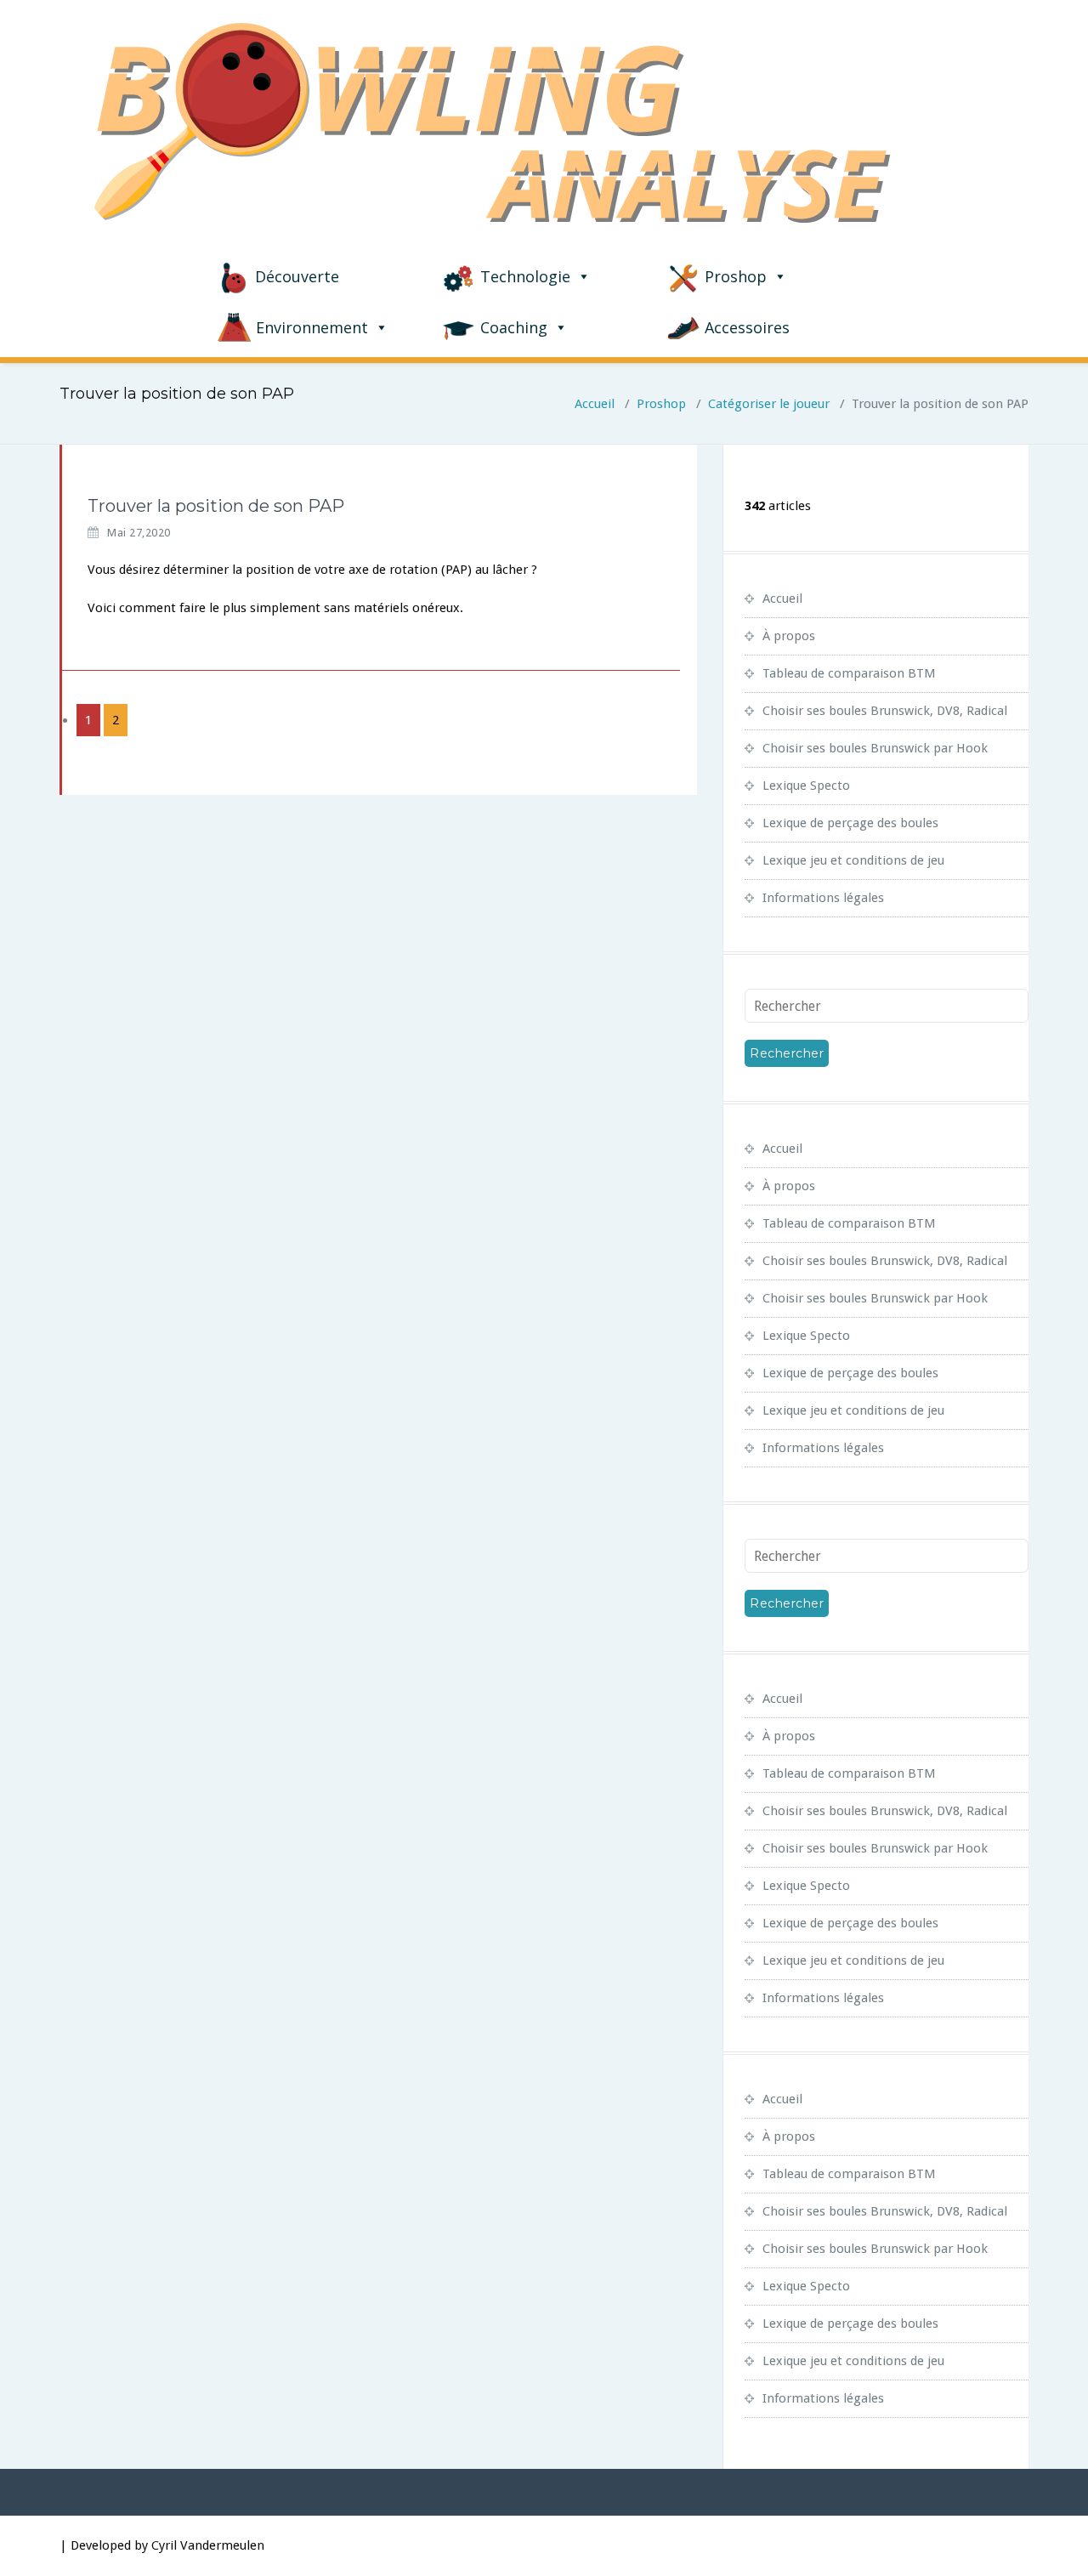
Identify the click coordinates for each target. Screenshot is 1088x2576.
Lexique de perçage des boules (850, 823)
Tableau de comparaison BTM (849, 673)
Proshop (736, 276)
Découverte (297, 276)
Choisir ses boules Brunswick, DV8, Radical (885, 711)
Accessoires (747, 327)
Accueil (595, 404)
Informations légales (823, 898)
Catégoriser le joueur (769, 404)
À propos (789, 636)
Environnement (312, 327)
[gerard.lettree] (61, 498)
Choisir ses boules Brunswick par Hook (875, 748)
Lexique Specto (806, 786)
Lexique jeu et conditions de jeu (853, 860)
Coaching (514, 327)
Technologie (525, 276)
